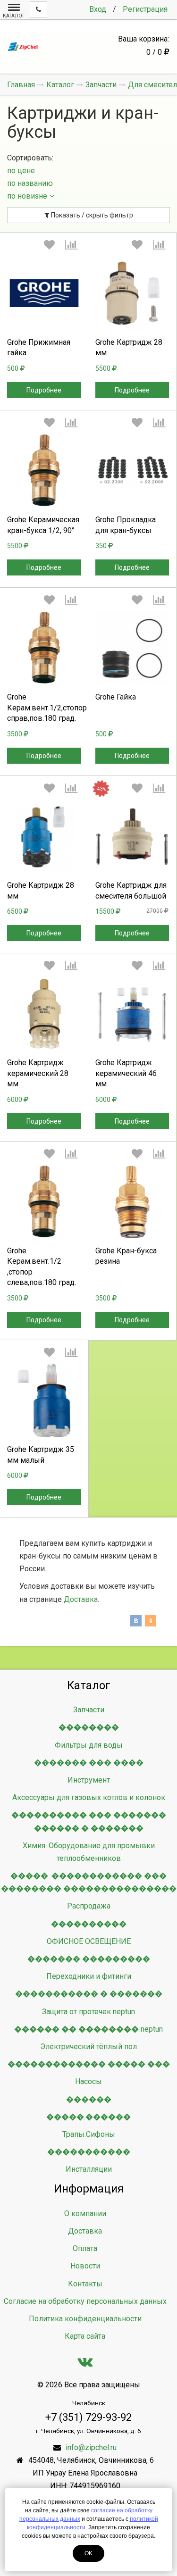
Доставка (81, 1599)
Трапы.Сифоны (89, 2134)
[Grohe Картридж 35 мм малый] (44, 1401)
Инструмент (89, 1780)
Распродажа (89, 1906)
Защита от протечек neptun (88, 2012)
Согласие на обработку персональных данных (85, 2301)
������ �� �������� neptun (88, 2029)
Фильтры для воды (89, 1745)
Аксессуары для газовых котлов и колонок (89, 1797)
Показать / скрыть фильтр (91, 215)
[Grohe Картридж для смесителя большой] (132, 837)
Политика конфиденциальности (85, 2319)
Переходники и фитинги (89, 1976)
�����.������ (88, 2117)
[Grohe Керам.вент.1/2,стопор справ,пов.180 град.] (44, 648)
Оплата (85, 2248)
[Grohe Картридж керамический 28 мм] (44, 1014)
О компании (85, 2213)
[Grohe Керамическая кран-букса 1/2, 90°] (44, 471)
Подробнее (44, 390)
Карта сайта (85, 2336)
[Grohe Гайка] (132, 648)
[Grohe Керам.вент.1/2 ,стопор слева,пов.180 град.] (44, 1202)
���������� (89, 1924)
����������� (89, 2152)
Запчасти (89, 1710)
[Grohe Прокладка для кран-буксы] (132, 471)
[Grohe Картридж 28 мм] (132, 293)
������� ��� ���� (89, 1763)
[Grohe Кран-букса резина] (132, 1202)
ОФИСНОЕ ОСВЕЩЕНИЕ (89, 1941)
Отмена (44, 375)
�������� (89, 1727)
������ (89, 2099)
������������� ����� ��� (89, 2064)
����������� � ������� (89, 1994)
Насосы (88, 2081)
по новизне (27, 196)
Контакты (85, 2284)
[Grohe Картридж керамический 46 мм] (132, 1014)
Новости (85, 2266)
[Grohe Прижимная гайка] (44, 293)
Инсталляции (89, 2169)
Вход (98, 9)
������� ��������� (89, 1959)
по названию (30, 183)
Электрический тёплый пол (88, 2047)
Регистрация (145, 9)
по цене (21, 171)
